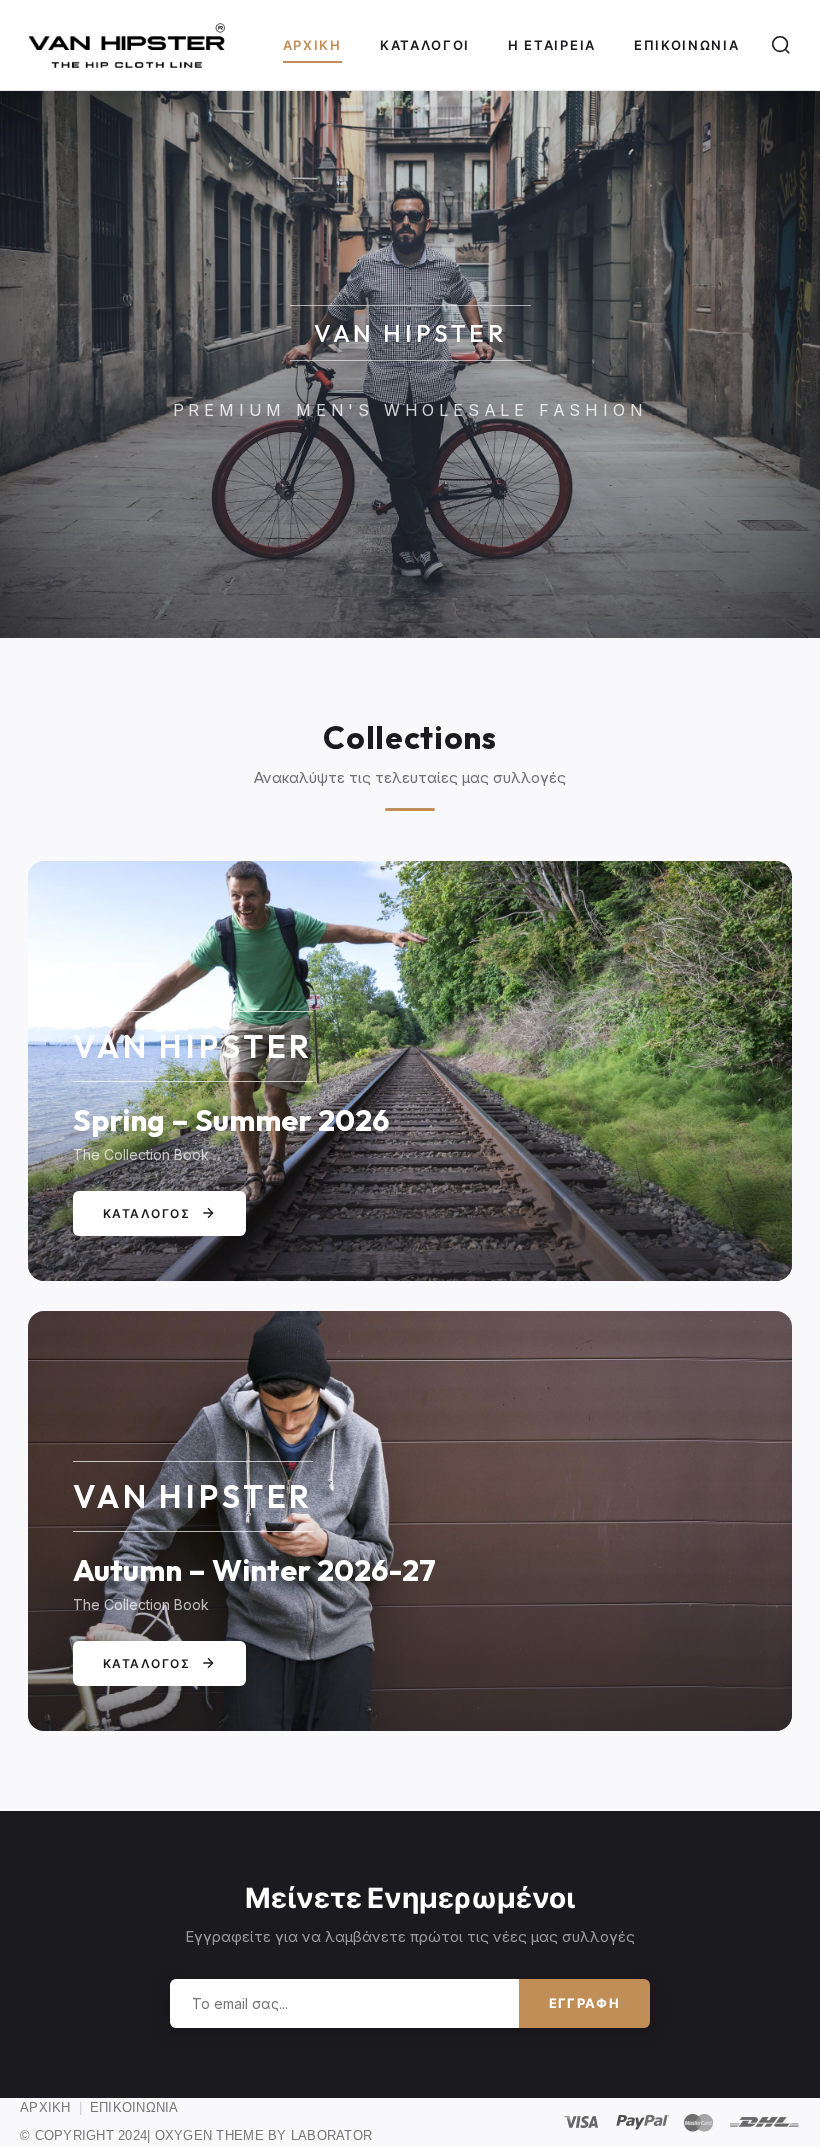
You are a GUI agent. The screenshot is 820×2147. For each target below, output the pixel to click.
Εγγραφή (584, 2003)
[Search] (781, 45)
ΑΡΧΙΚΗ (45, 2107)
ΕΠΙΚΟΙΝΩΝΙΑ (134, 2107)
